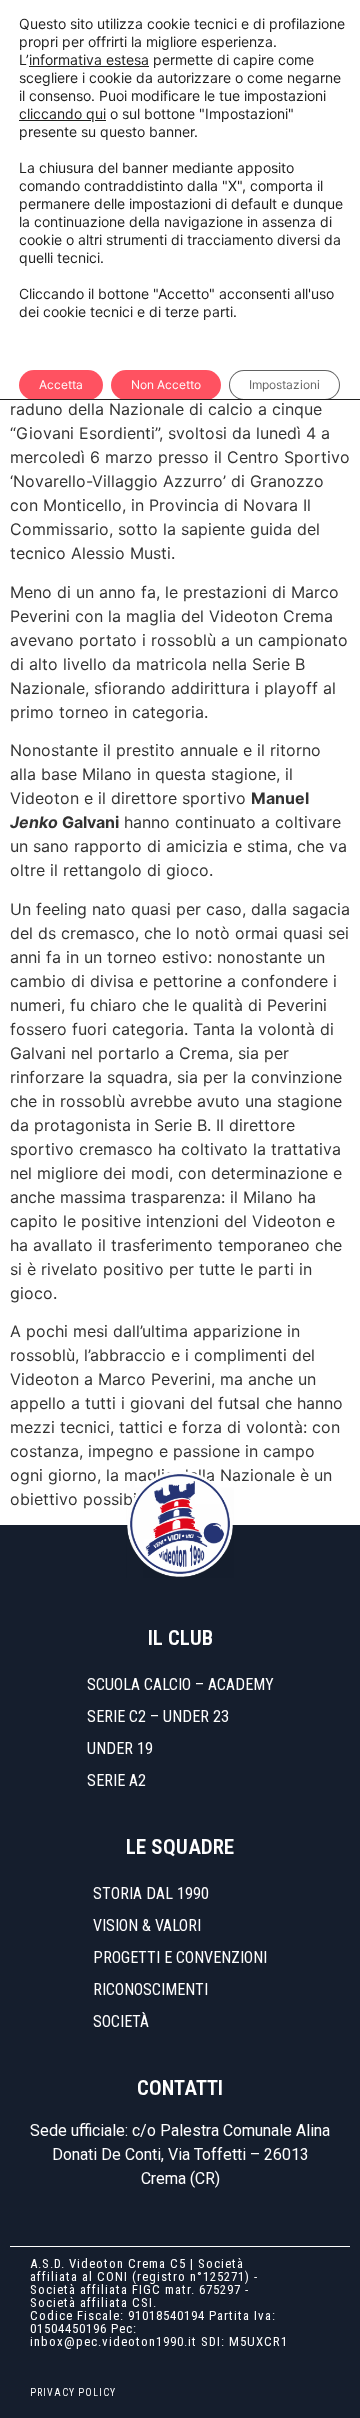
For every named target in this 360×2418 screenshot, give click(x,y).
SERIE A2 (116, 1780)
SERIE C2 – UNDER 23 (158, 1716)
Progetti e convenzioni (180, 1957)
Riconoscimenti (150, 1989)
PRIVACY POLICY (73, 2392)
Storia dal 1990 (151, 1893)
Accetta (61, 384)
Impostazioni (284, 384)
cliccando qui (62, 113)
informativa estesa (89, 59)
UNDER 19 (120, 1748)
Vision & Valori (147, 1925)
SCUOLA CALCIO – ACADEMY (180, 1684)
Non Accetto (166, 384)
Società (121, 2021)
